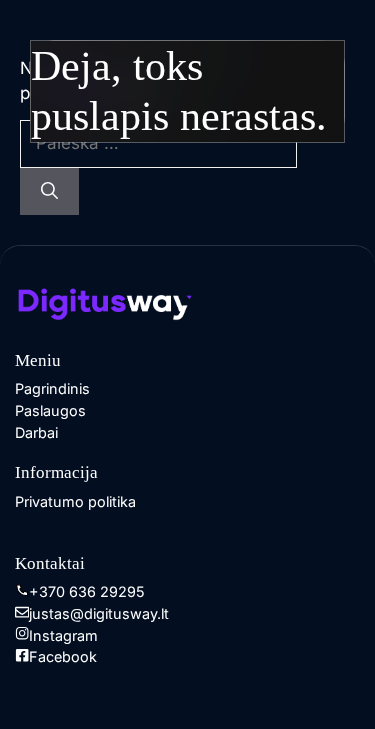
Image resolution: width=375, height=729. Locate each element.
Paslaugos (50, 410)
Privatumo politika (75, 501)
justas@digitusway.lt (99, 613)
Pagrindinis (52, 388)
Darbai (36, 432)
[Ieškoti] (49, 192)
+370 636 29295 (87, 591)
